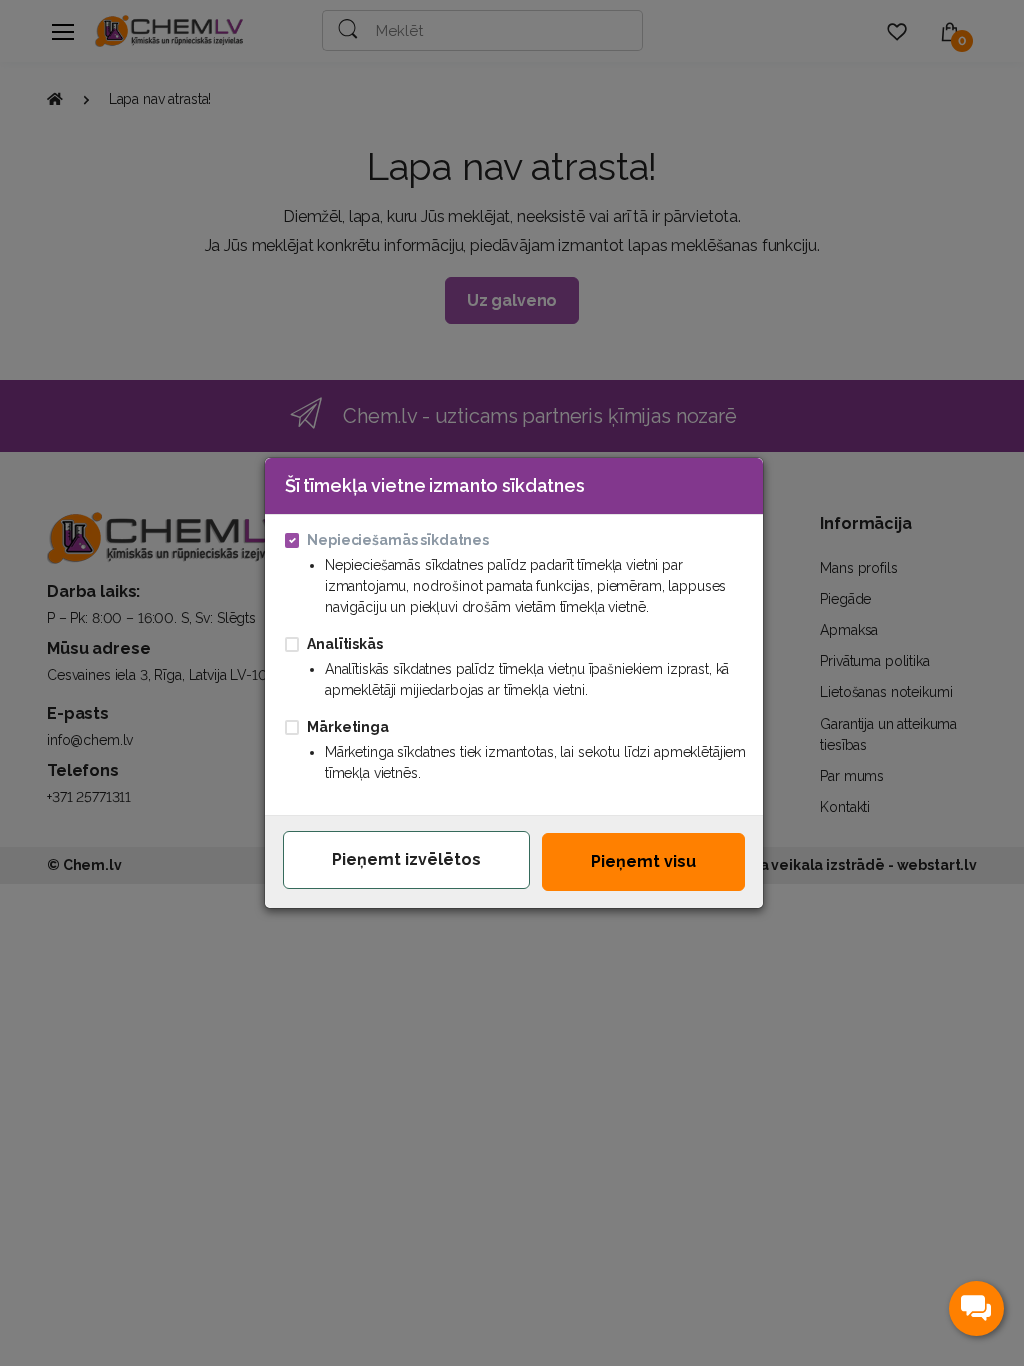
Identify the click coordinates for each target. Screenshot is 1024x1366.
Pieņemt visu (643, 861)
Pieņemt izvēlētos (406, 859)
